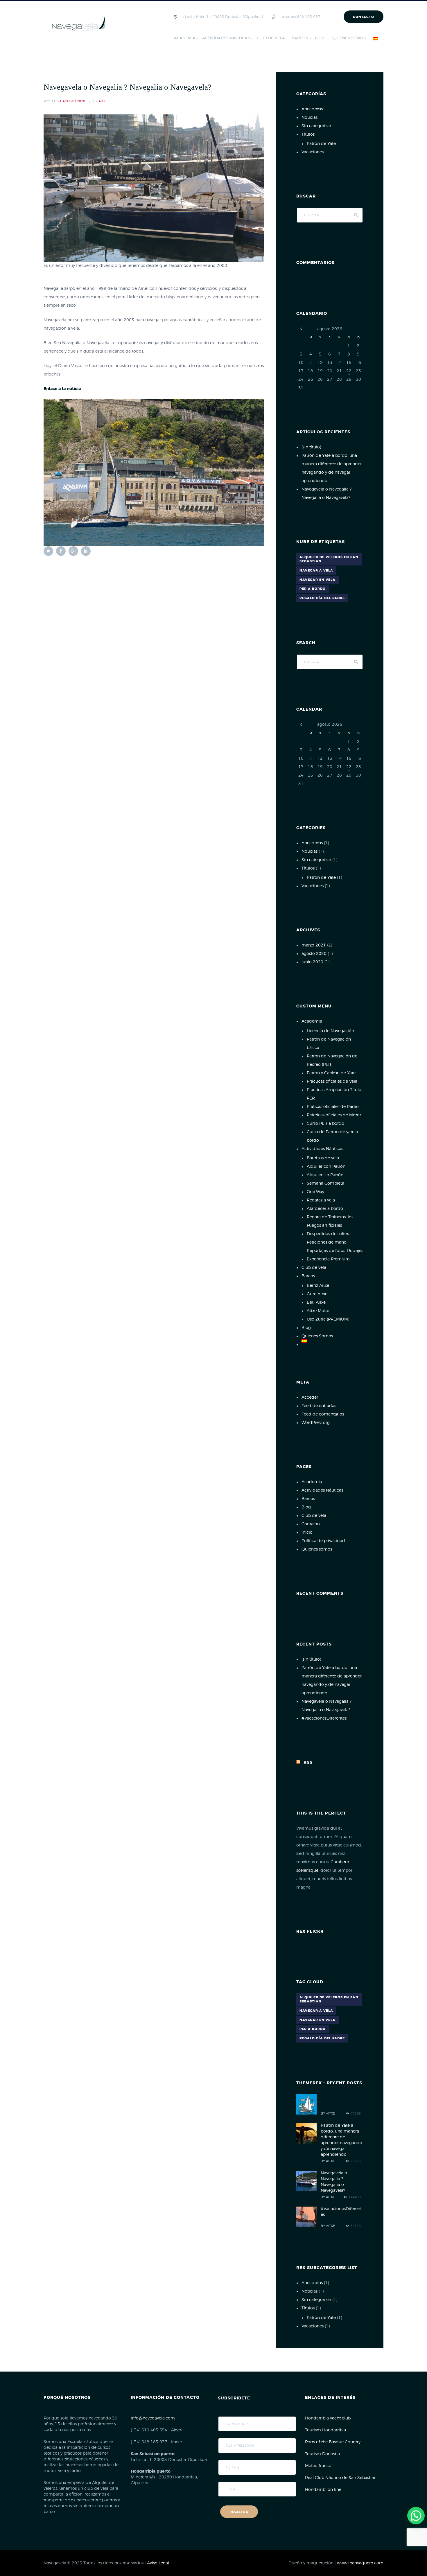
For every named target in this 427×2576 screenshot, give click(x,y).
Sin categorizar (316, 126)
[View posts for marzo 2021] (301, 329)
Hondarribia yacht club (328, 2418)
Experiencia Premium (328, 1259)
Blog (306, 1328)
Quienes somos (317, 1549)
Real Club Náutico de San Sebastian (341, 2478)
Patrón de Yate (321, 144)
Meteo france (318, 2466)
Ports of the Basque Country (333, 2442)
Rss (308, 1763)
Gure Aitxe (317, 1294)
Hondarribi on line (323, 2490)
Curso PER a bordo (325, 1124)
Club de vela (314, 1268)
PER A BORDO (313, 589)
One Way (315, 1192)
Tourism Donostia (322, 2454)
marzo (314, 945)
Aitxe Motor (318, 1311)
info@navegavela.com (153, 2418)
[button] (416, 2516)
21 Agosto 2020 (71, 101)
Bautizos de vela (323, 1158)
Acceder (310, 1397)
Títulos (308, 134)
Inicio (307, 1533)
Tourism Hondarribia (325, 2430)
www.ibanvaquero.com (360, 2563)
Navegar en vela (317, 580)
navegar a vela (316, 571)
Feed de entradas (319, 1406)
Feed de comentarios (323, 1414)
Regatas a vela (321, 1200)
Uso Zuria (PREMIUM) (328, 1319)
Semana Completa (325, 1183)
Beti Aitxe (316, 1303)
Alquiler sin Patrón (325, 1175)
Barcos (308, 1276)
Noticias (310, 118)
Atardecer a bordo (325, 1209)
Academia (312, 1021)
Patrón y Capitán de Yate (331, 1073)
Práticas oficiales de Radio (333, 1107)
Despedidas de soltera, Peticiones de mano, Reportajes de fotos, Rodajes (335, 1242)
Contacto (364, 17)
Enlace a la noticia (62, 389)
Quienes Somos (317, 1336)
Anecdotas (312, 109)
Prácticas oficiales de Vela (332, 1082)
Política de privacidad (323, 1541)
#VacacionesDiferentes (324, 1718)
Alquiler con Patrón (326, 1167)
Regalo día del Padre (322, 598)
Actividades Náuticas (322, 1149)
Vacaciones (313, 152)
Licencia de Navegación (330, 1031)
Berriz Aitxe (318, 1286)
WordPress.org (316, 1423)
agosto (314, 954)
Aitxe (103, 101)
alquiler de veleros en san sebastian (329, 559)
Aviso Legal (158, 2563)
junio (312, 962)
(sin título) (311, 447)
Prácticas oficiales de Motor (334, 1115)
